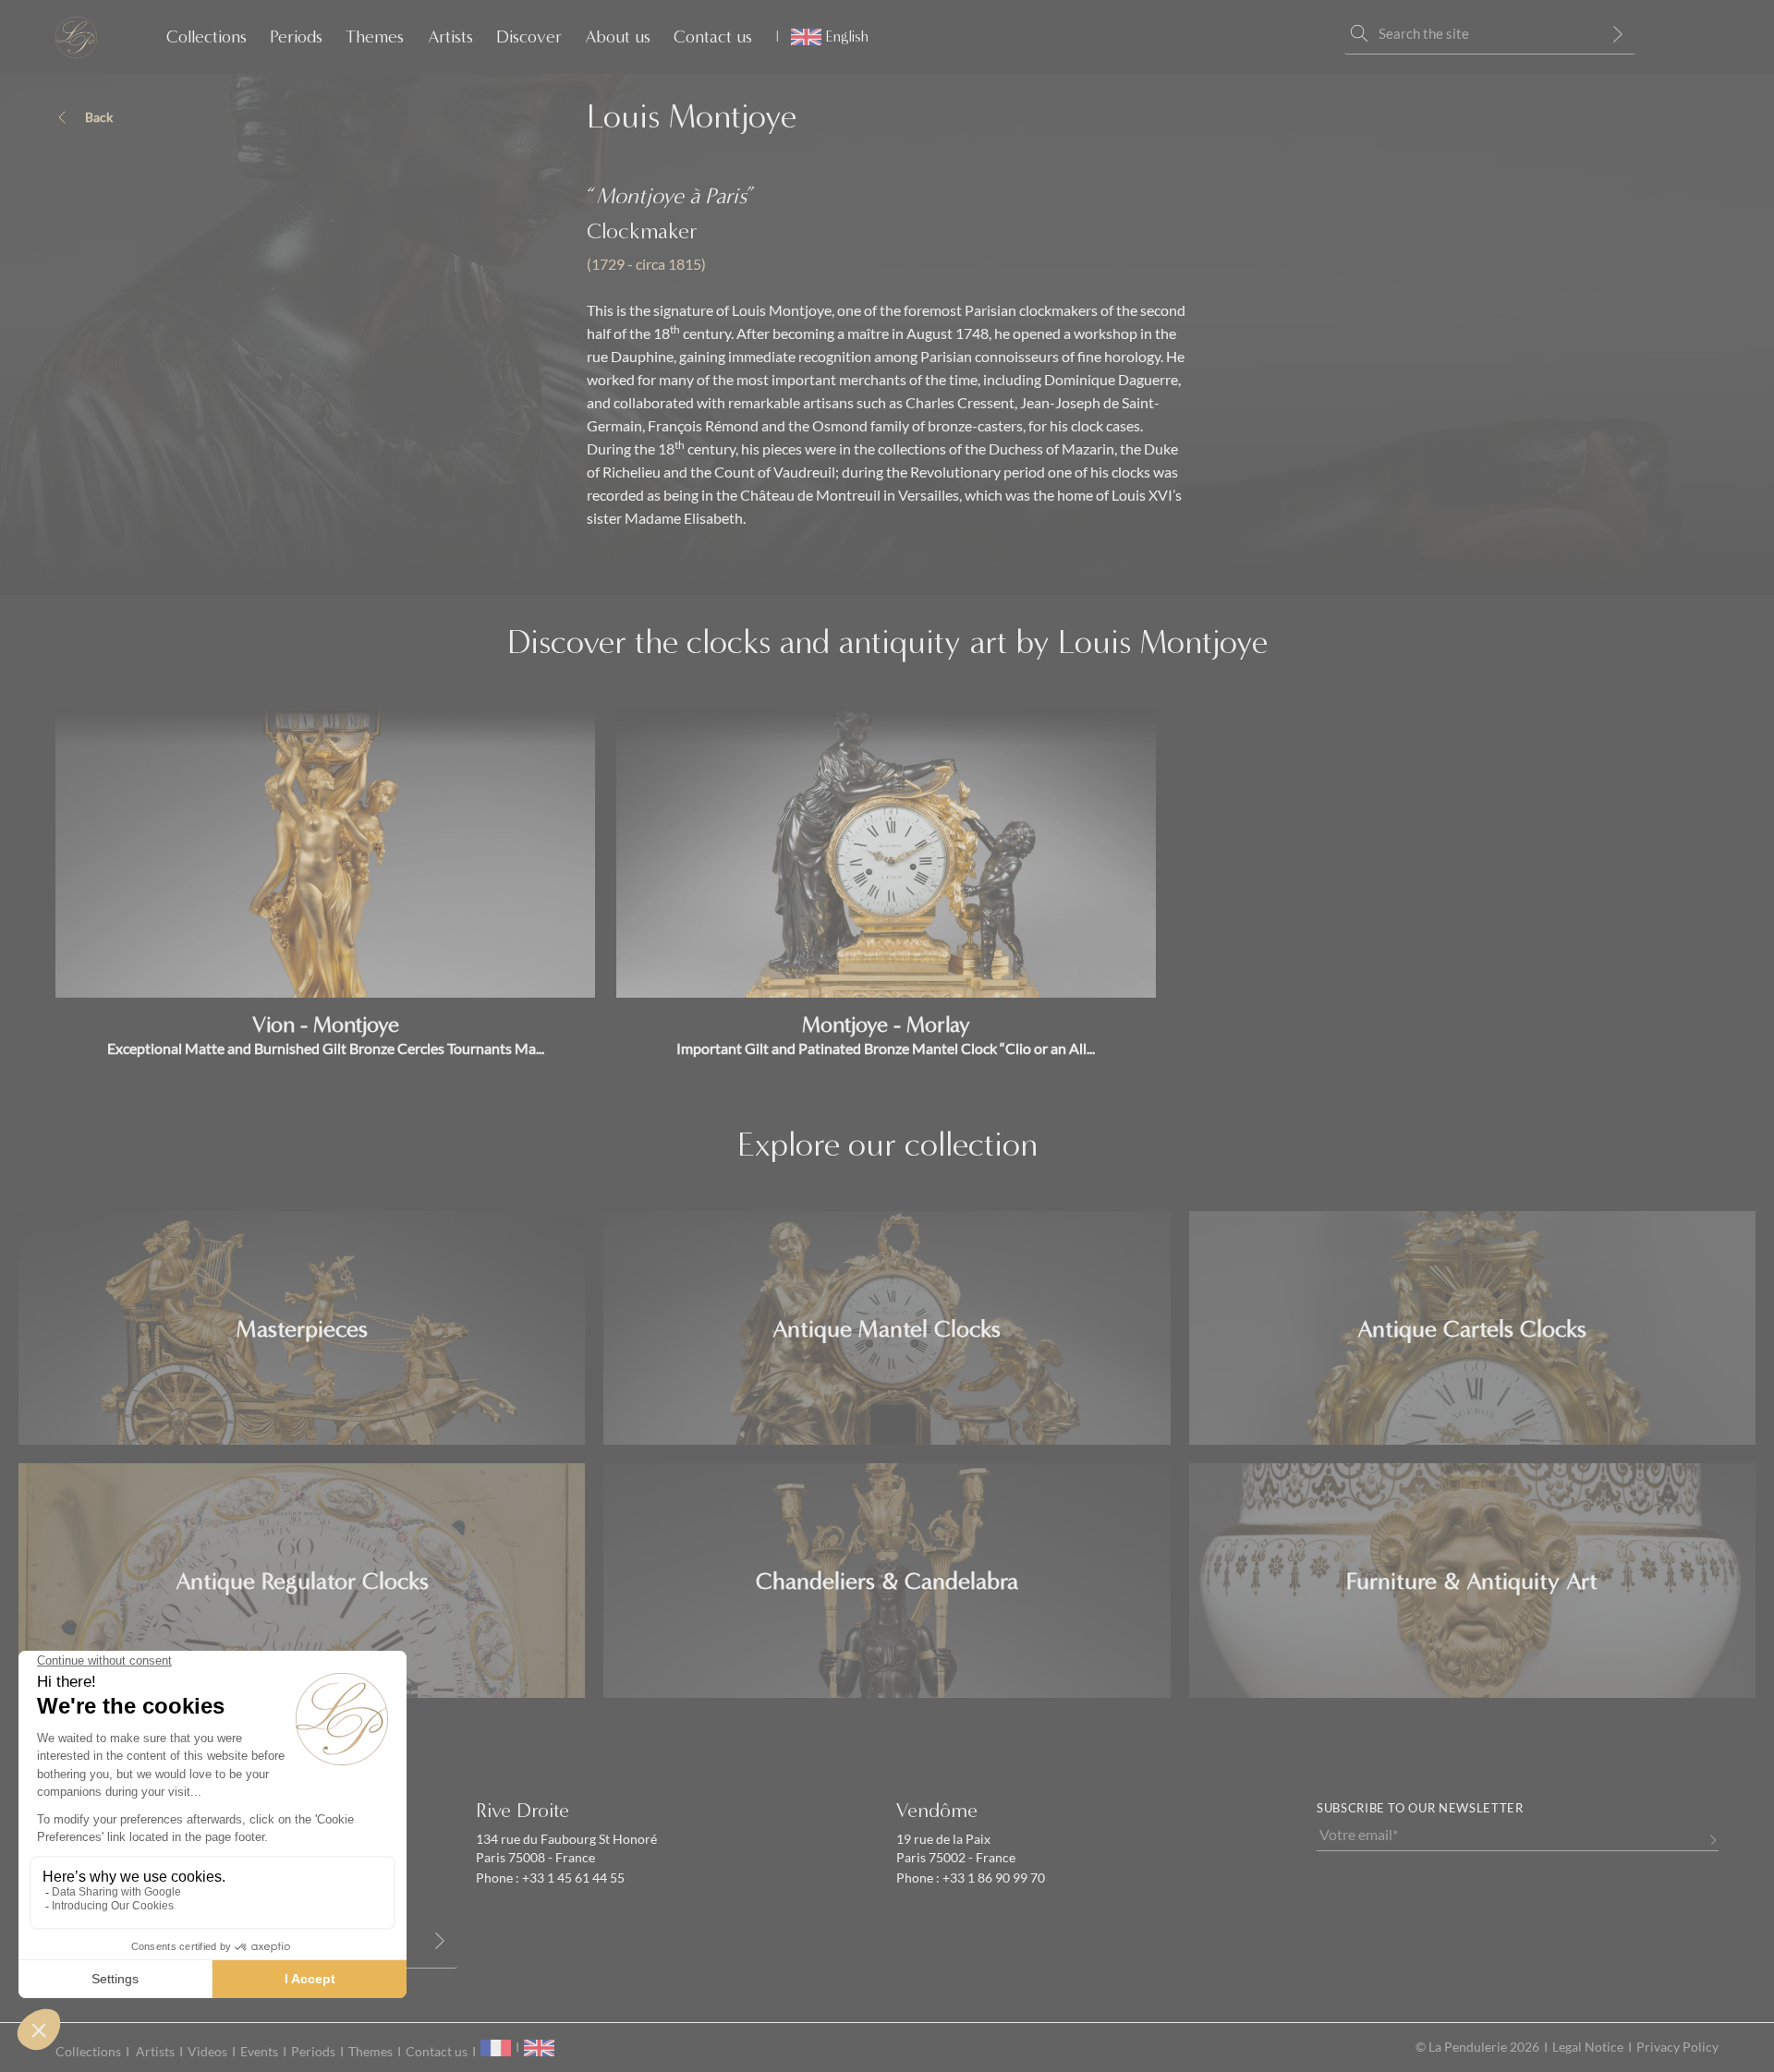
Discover (529, 37)
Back (99, 117)
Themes (375, 37)
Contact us (713, 37)
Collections (207, 37)
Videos (207, 2052)
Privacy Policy (1677, 2047)
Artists (450, 37)
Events (259, 2052)
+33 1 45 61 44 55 (572, 1878)
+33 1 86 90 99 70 (992, 1878)
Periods (296, 37)
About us (618, 37)
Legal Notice (1588, 2047)
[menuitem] (822, 37)
